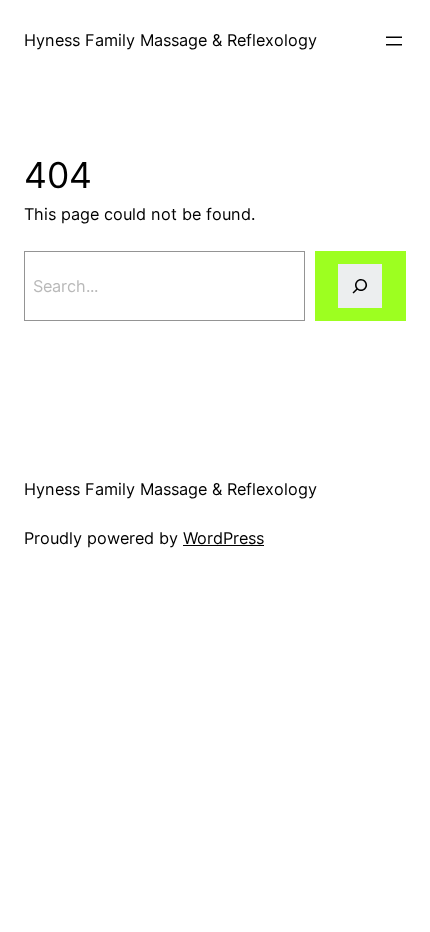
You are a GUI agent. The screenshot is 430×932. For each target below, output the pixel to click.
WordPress (223, 538)
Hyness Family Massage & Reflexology (170, 40)
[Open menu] (394, 41)
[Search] (360, 286)
